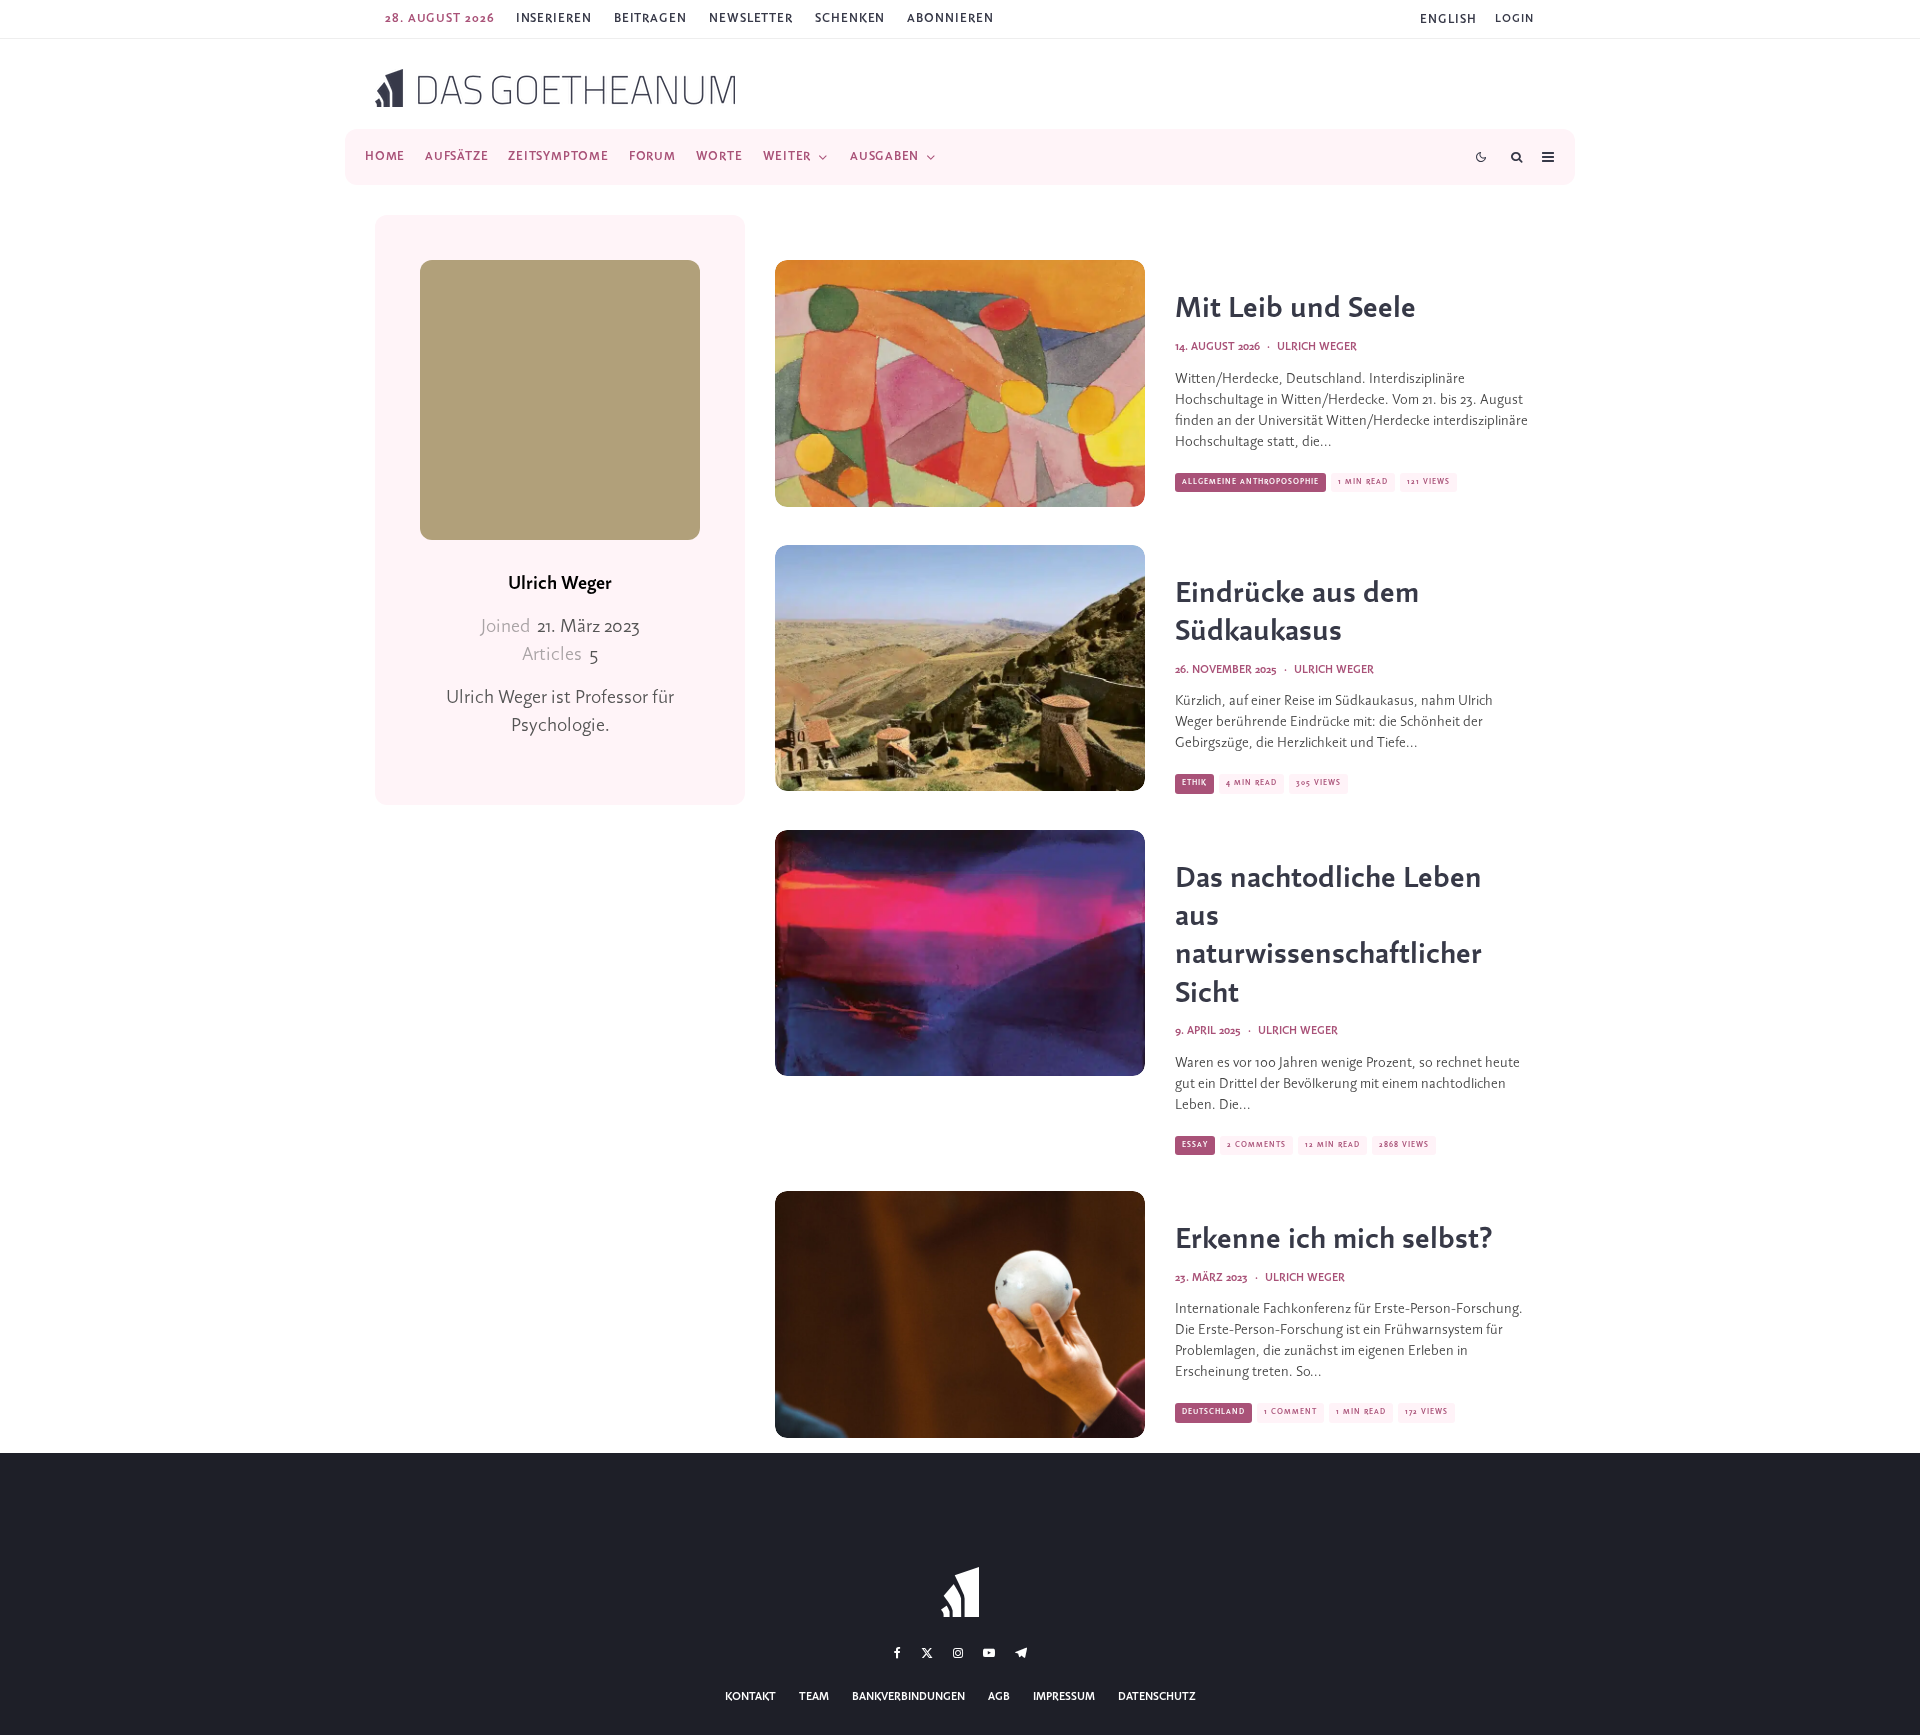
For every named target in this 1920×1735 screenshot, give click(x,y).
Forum (652, 156)
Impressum (1064, 1697)
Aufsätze (456, 156)
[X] (927, 1653)
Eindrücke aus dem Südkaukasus (1297, 613)
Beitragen (650, 18)
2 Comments (1256, 1145)
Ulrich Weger (560, 584)
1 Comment (1290, 1412)
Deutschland (1213, 1412)
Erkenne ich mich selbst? (1334, 1240)
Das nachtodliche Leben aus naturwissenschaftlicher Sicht (1328, 936)
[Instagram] (958, 1653)
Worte (719, 156)
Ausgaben (884, 156)
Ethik (1194, 783)
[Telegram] (1021, 1653)
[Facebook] (897, 1653)
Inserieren (554, 18)
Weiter (787, 156)
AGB (999, 1697)
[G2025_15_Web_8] (960, 953)
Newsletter (751, 18)
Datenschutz (1157, 1697)
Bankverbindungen (908, 1697)
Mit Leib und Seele (1295, 309)
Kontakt (750, 1697)
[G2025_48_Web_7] (960, 668)
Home (385, 156)
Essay (1195, 1145)
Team (814, 1697)
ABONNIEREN (950, 18)
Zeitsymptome (558, 156)
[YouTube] (989, 1653)
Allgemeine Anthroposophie (1250, 482)
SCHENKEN (850, 18)
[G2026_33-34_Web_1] (960, 383)
